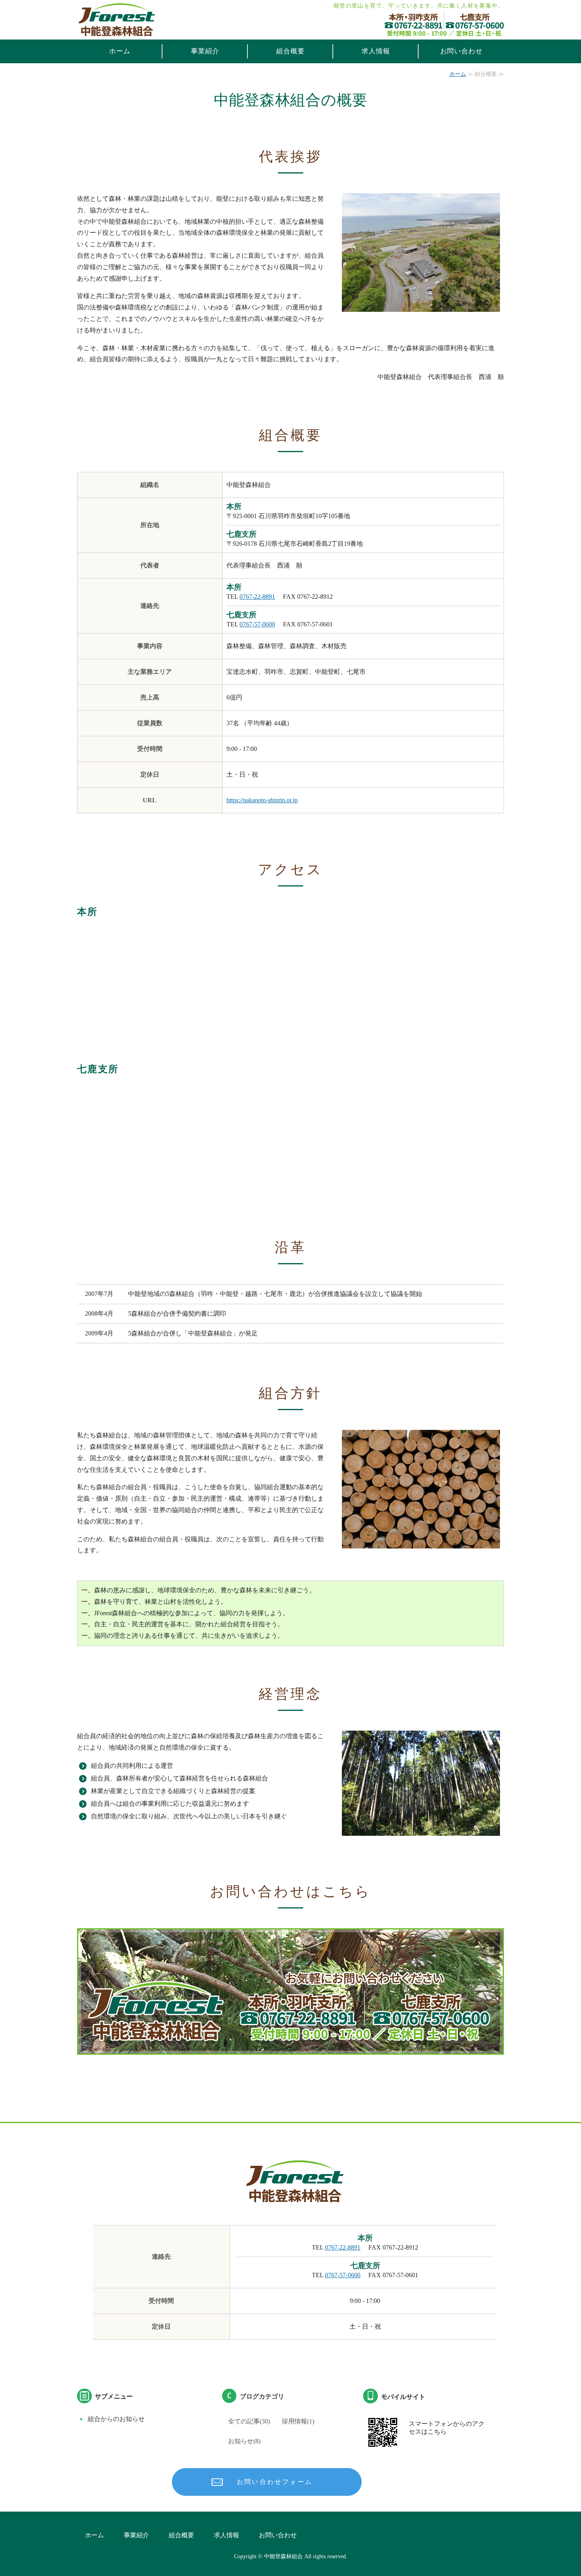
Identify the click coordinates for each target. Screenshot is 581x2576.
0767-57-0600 (257, 624)
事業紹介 (205, 51)
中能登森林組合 (283, 2556)
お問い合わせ (461, 51)
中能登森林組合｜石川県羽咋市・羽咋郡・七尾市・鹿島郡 (117, 19)
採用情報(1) (298, 2421)
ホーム (120, 51)
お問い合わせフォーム (275, 2482)
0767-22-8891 (257, 597)
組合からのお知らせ (116, 2419)
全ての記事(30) (249, 2421)
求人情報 (376, 51)
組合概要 (290, 51)
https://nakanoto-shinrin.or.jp (262, 800)
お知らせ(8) (244, 2441)
